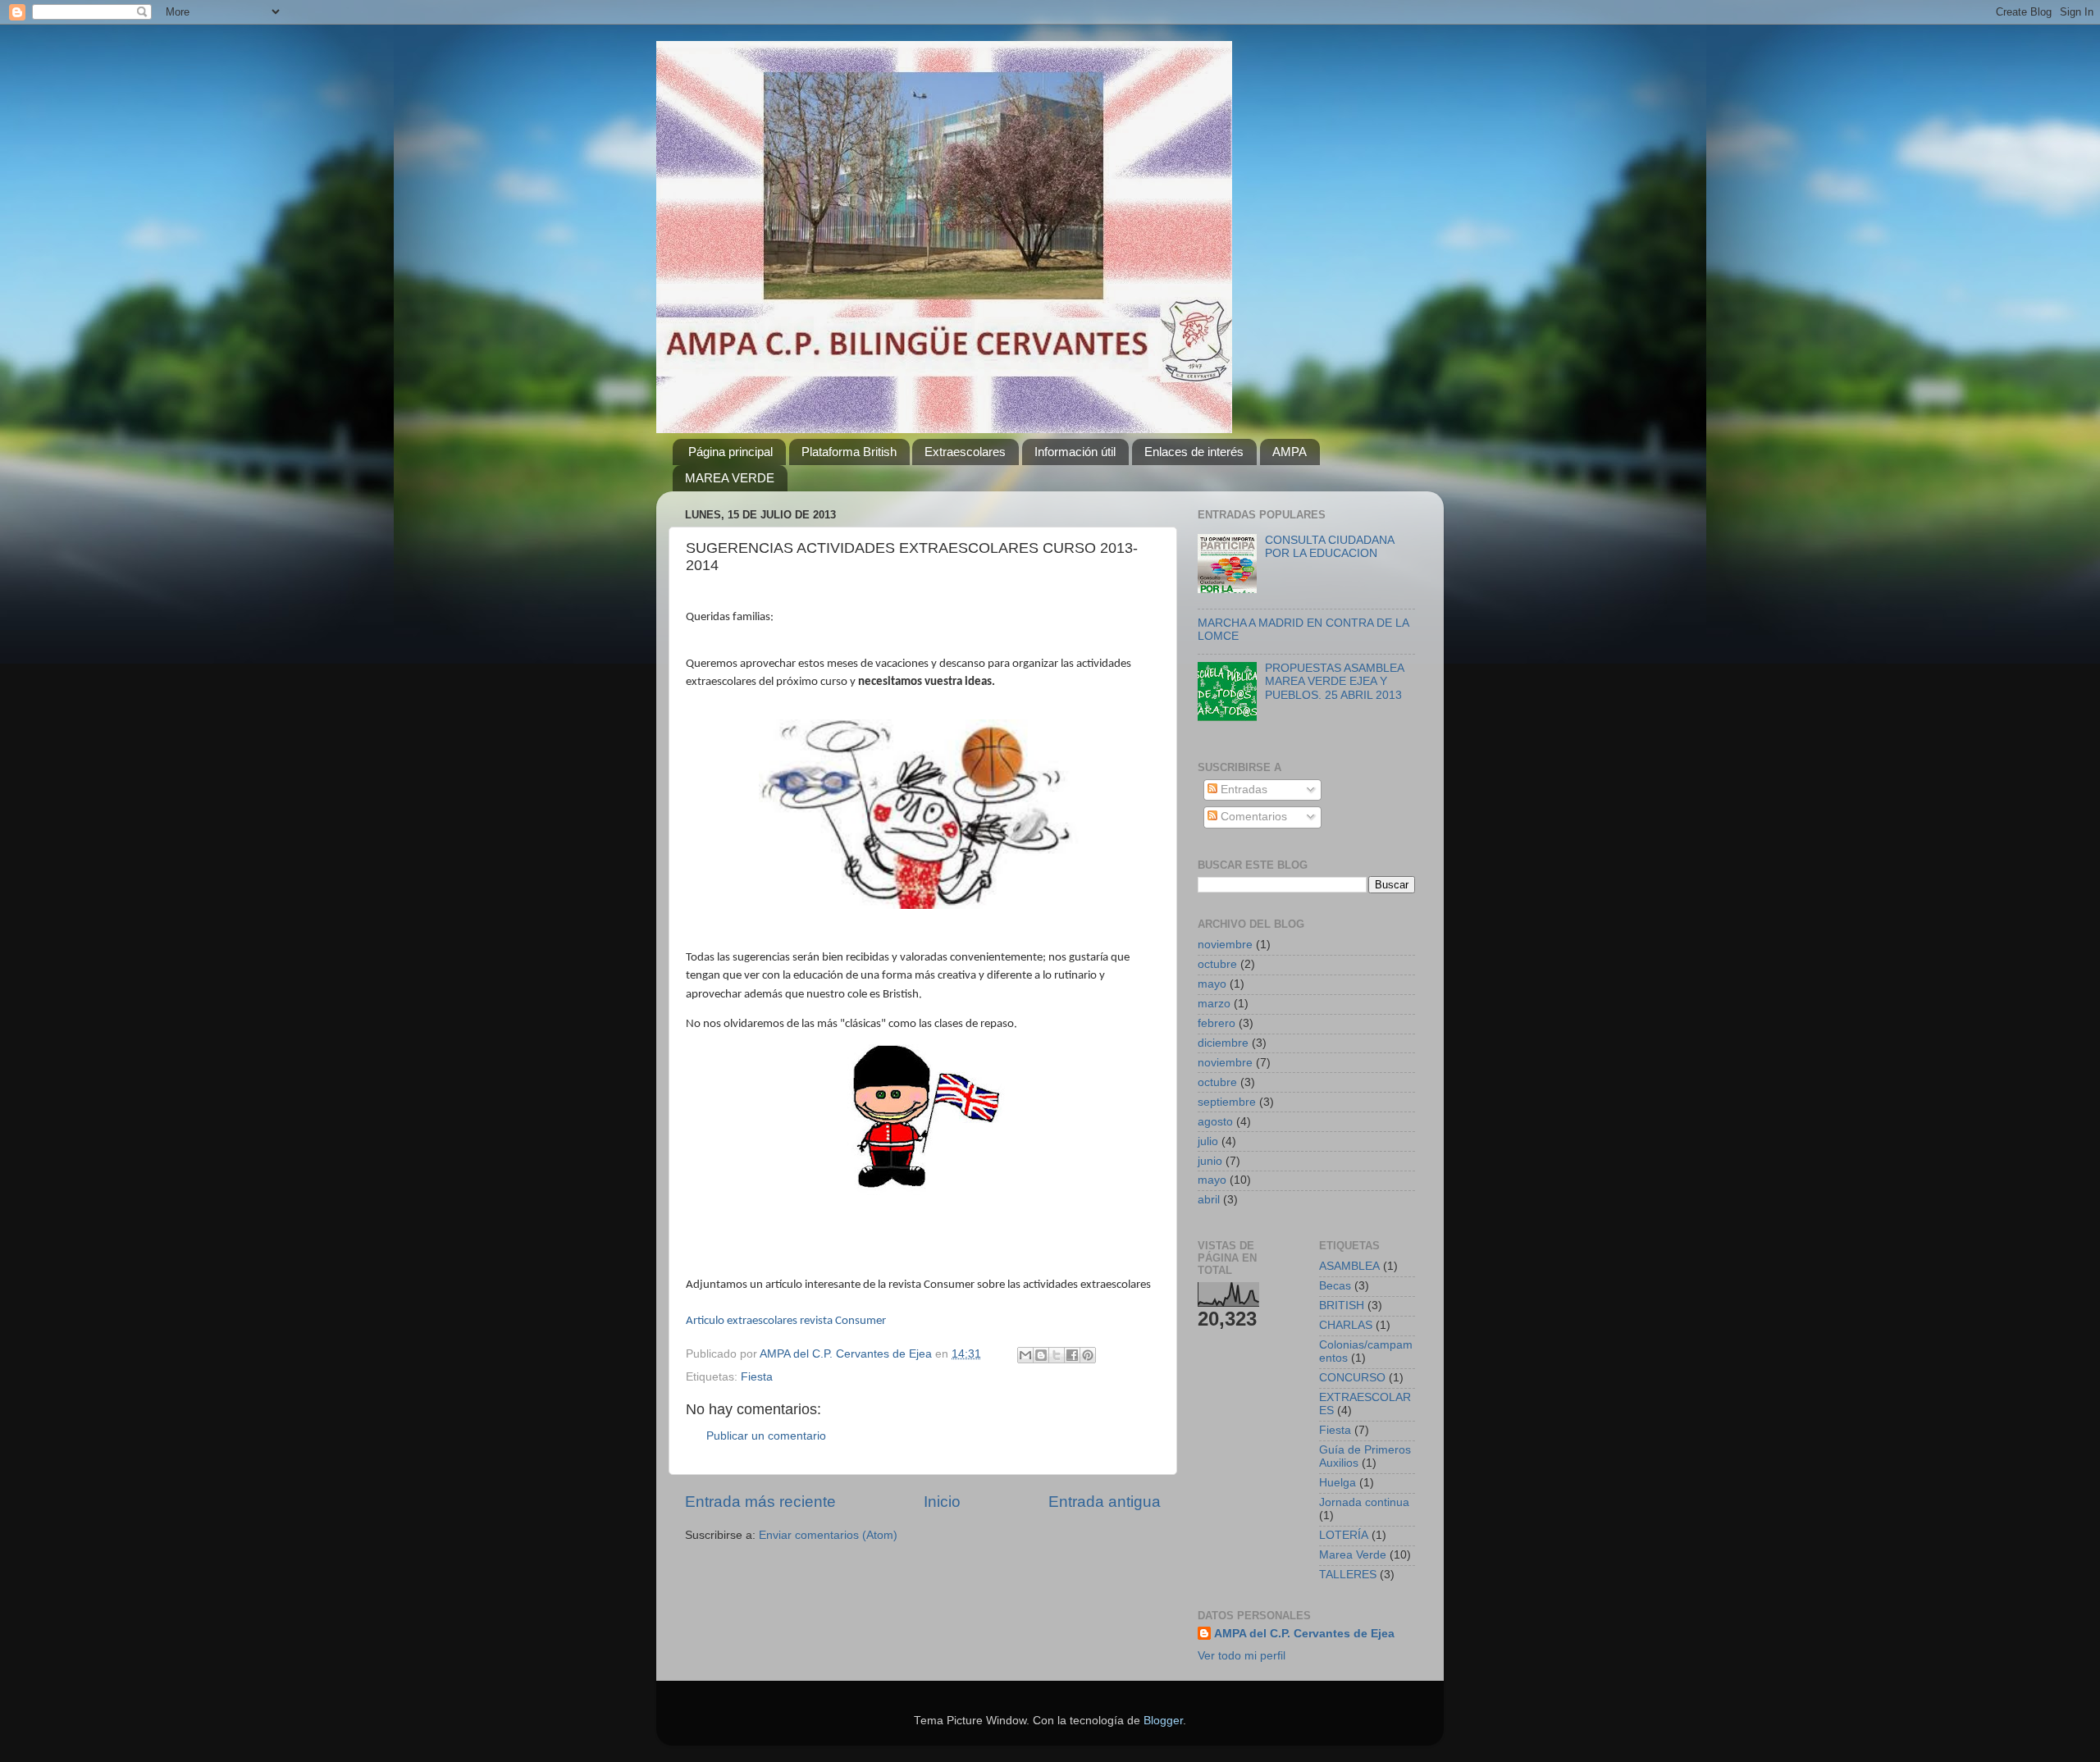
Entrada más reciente (760, 1502)
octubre (1217, 964)
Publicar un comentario (766, 1436)
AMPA (1290, 452)
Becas (1335, 1286)
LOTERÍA (1344, 1535)
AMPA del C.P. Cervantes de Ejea (1304, 1634)
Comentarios (1252, 817)
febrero (1217, 1023)
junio (1210, 1161)
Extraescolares (965, 452)
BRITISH (1342, 1306)
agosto (1215, 1122)
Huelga (1338, 1483)
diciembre (1223, 1043)
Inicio (942, 1502)
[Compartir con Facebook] (1072, 1355)
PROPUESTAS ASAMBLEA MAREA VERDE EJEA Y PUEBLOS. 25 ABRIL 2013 (1334, 681)
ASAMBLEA (1349, 1266)
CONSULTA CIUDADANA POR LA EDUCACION (1329, 547)
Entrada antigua (1105, 1502)
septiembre (1227, 1102)
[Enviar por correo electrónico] (1025, 1355)
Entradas (1242, 790)
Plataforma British (849, 452)
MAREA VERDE (730, 478)
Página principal (730, 452)
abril (1209, 1200)
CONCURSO (1352, 1378)
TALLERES (1348, 1575)
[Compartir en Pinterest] (1088, 1355)
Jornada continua (1364, 1502)
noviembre (1225, 945)
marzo (1214, 1004)
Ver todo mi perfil (1242, 1656)
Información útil (1075, 452)
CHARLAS (1346, 1325)
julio (1208, 1141)
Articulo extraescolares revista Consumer (786, 1321)
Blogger (1163, 1721)
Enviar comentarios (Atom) (828, 1535)
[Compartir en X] (1057, 1355)
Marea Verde (1353, 1555)
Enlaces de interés (1194, 452)
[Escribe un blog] (1041, 1355)
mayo (1212, 984)
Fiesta (757, 1377)
